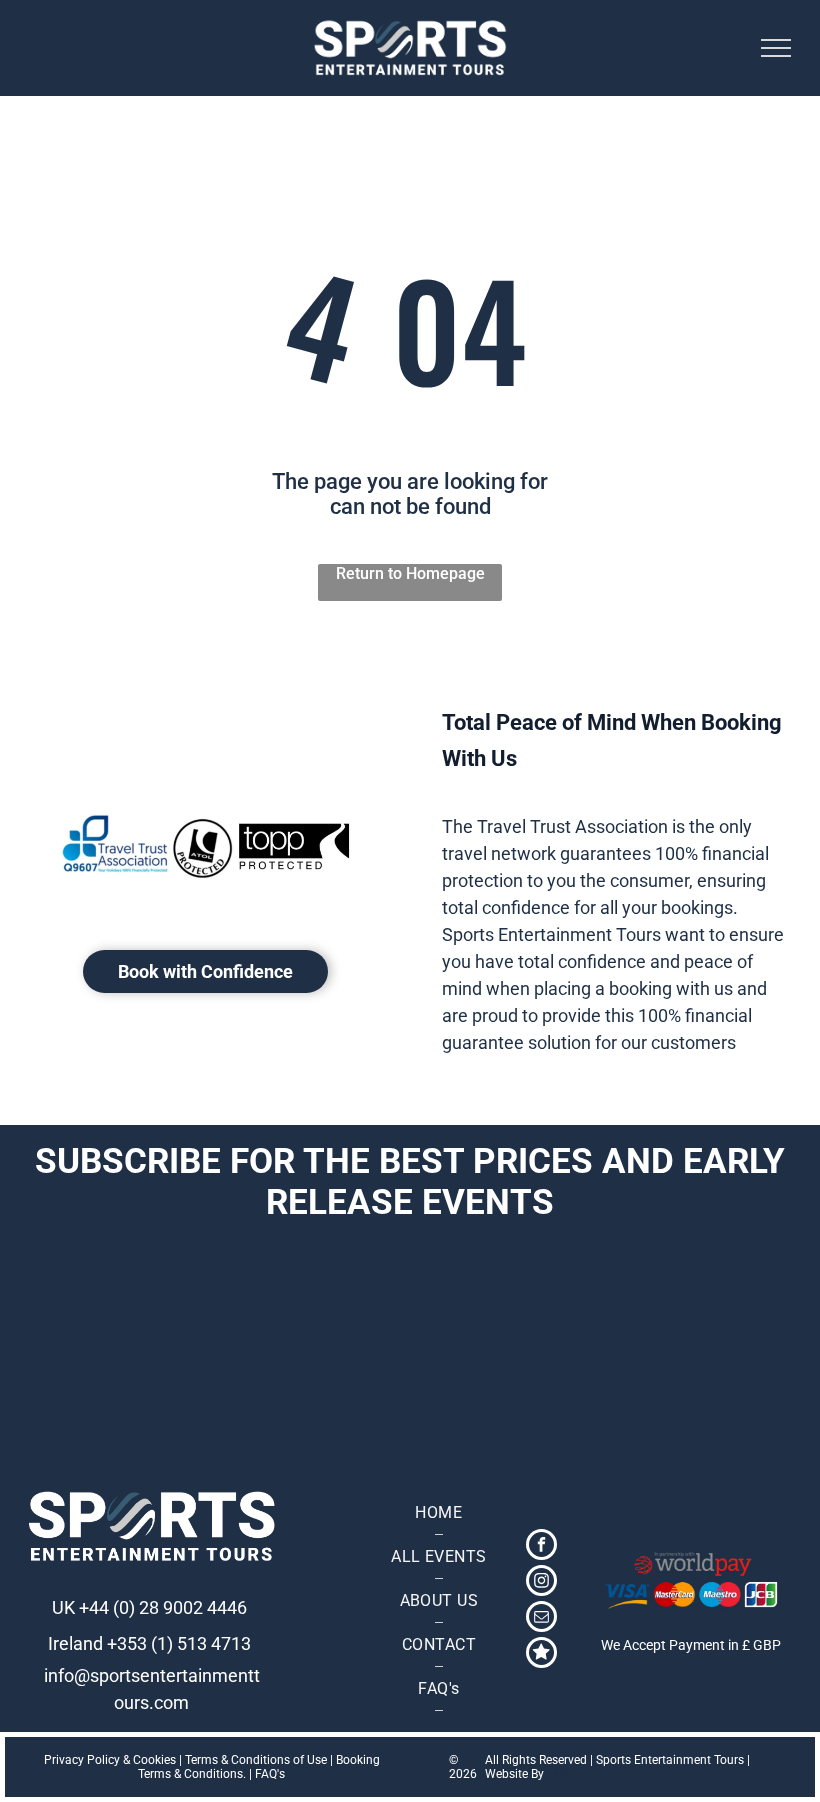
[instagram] (541, 1583)
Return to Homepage (410, 573)
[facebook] (541, 1547)
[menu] (776, 48)
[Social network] (541, 1655)
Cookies (154, 1760)
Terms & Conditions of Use (256, 1760)
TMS (559, 1774)
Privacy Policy (82, 1760)
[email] (541, 1619)
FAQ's (270, 1774)
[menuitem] (439, 1513)
